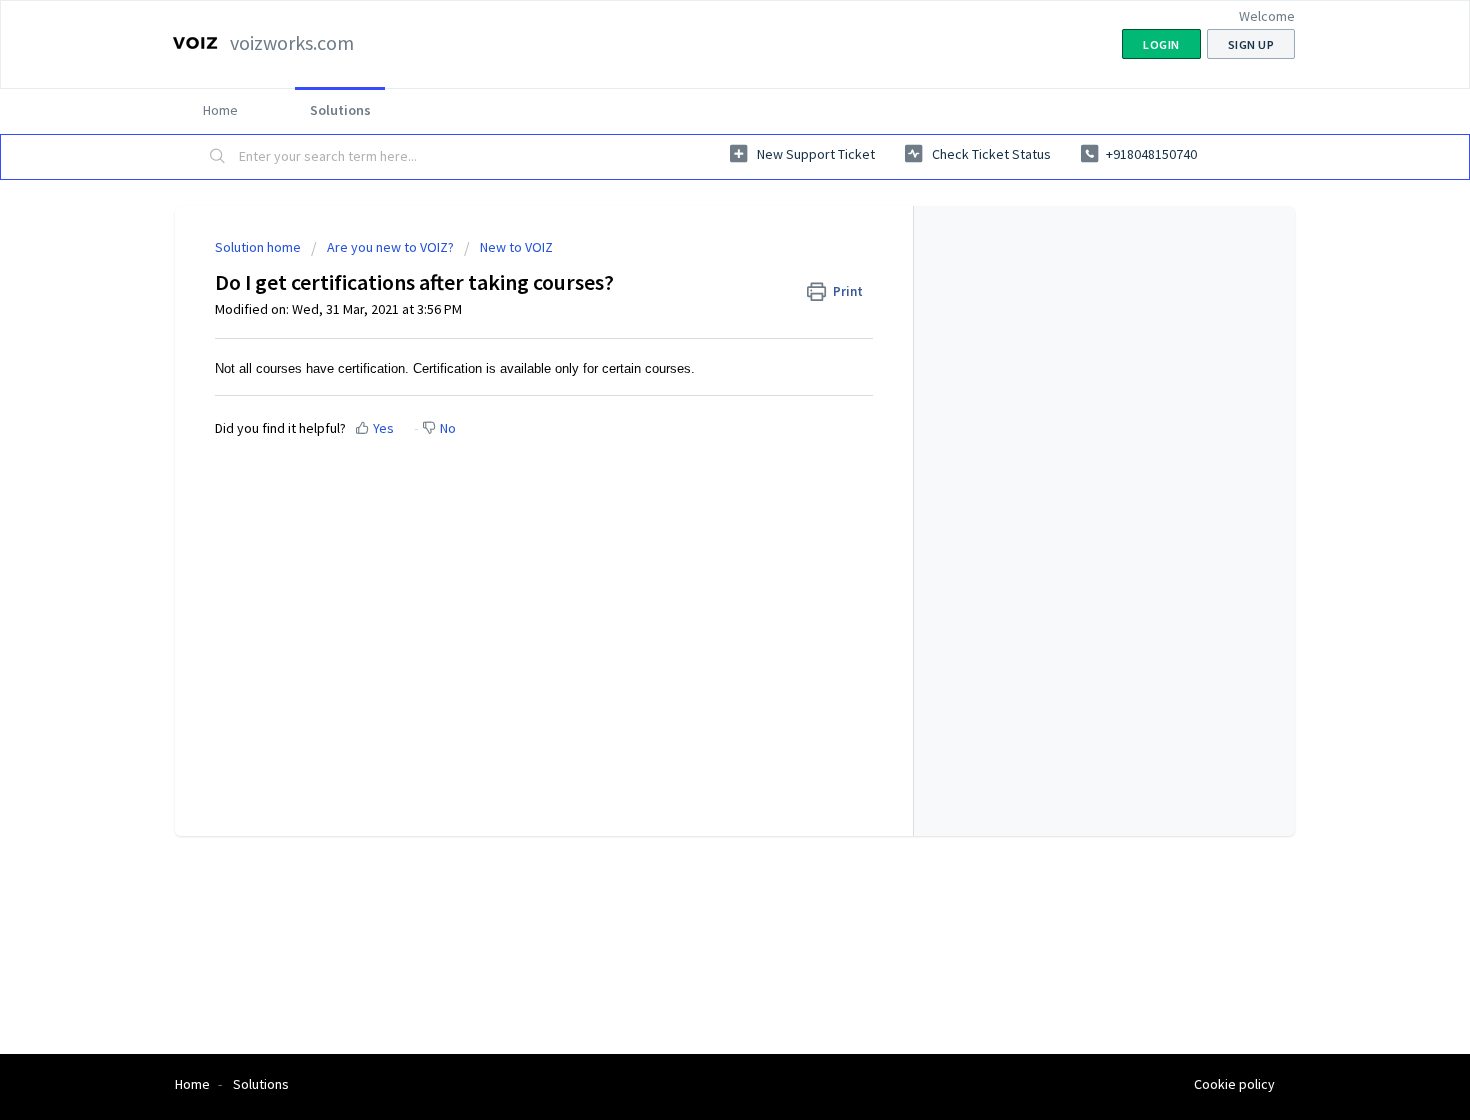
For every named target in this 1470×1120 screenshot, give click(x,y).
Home (220, 110)
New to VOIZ (516, 247)
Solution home (259, 247)
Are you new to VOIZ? (390, 247)
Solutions (340, 110)
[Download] (698, 297)
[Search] (218, 157)
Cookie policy (1234, 1084)
